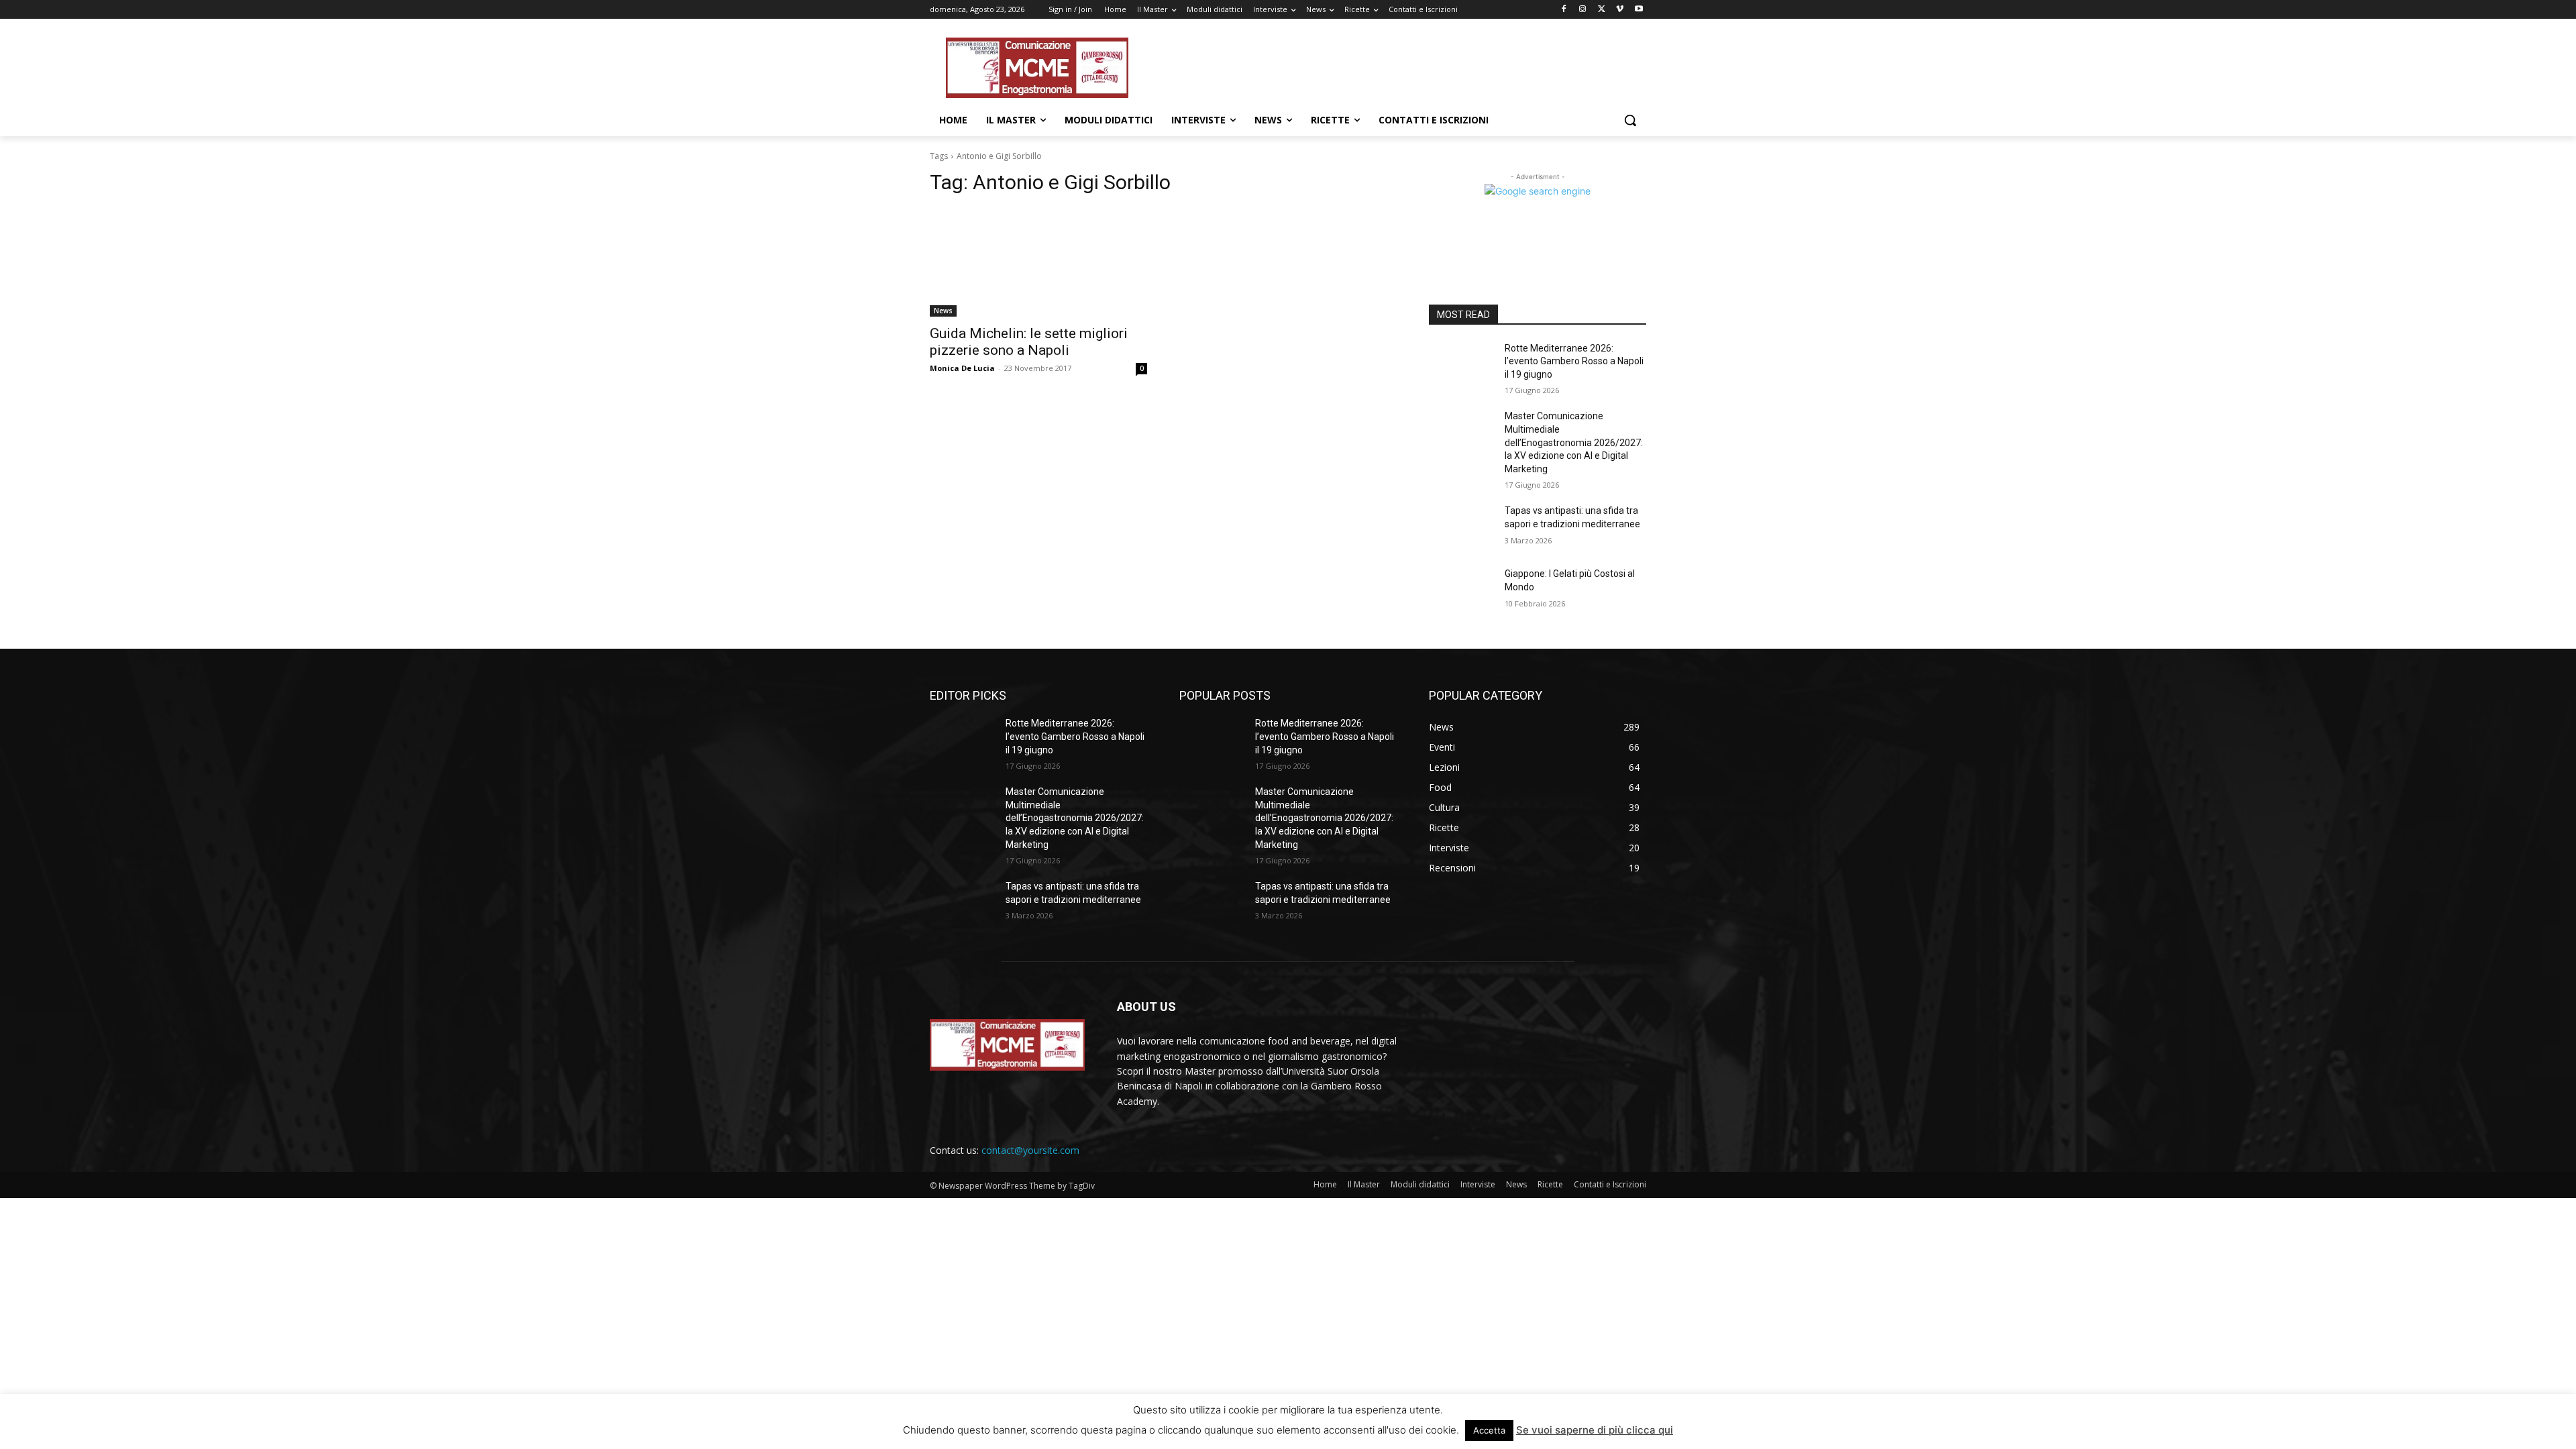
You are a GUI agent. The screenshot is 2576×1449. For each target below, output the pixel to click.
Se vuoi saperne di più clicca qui (1595, 1430)
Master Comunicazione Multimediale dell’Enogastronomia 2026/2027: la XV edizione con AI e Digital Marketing (1574, 442)
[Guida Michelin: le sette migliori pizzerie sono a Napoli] (1038, 262)
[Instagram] (1583, 10)
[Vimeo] (1620, 10)
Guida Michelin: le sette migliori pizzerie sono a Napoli (1029, 342)
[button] (1630, 120)
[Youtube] (1639, 10)
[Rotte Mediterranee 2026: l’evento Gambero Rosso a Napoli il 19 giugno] (1461, 365)
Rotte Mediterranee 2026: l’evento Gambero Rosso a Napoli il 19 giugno (1574, 361)
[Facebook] (1564, 10)
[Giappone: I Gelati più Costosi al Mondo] (1461, 590)
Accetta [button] (1489, 1430)
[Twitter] (1602, 10)
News (943, 311)
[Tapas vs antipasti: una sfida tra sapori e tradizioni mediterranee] (1461, 527)
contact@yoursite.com (1030, 1150)
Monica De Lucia (962, 368)
